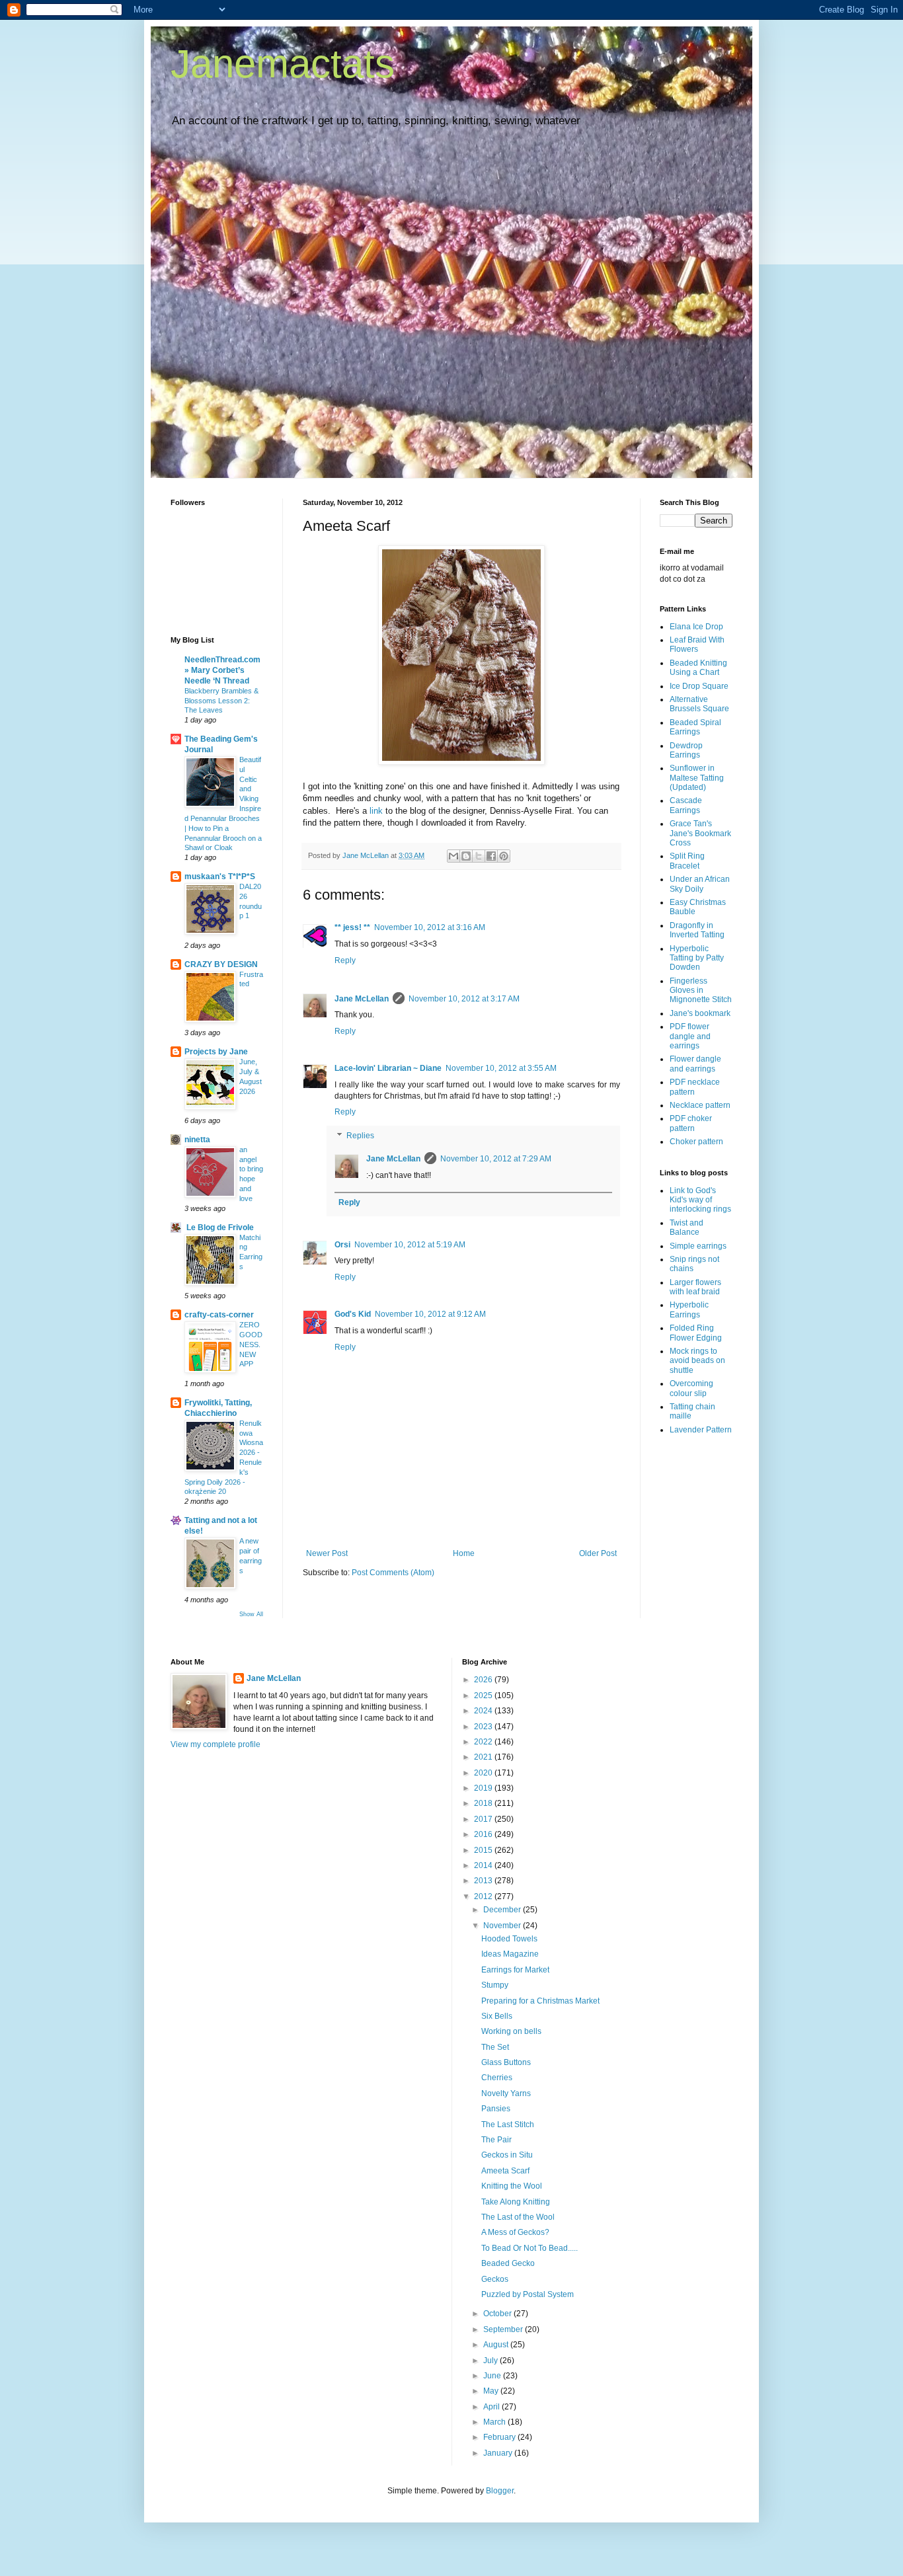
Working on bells (511, 2031)
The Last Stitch (508, 2125)
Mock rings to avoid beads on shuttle (697, 1361)
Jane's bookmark (700, 1013)
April (492, 2407)
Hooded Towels (509, 1939)
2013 (484, 1881)
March (495, 2422)
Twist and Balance (687, 1228)
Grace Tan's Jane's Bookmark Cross (700, 833)
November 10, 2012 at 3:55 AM (501, 1068)
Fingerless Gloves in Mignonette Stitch (701, 991)
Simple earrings (698, 1246)
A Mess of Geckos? (515, 2232)
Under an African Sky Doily (700, 884)
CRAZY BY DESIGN (221, 964)
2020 (484, 1773)
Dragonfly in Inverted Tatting (697, 930)
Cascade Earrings (686, 805)
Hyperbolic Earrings (689, 1309)
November (503, 1926)
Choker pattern (696, 1142)
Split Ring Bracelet (687, 861)
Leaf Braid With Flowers (697, 644)
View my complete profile (216, 1744)
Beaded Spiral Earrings (695, 727)
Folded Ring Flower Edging (696, 1333)
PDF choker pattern (691, 1123)
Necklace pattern (700, 1105)
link (376, 811)
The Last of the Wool (518, 2217)
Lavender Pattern (701, 1430)
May (492, 2391)
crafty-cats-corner (219, 1315)
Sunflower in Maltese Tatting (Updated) (697, 778)
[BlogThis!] (466, 856)
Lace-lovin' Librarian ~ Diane (388, 1068)
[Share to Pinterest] (504, 856)
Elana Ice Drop (696, 627)
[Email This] (453, 856)
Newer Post (327, 1553)
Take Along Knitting (516, 2202)
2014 (484, 1865)
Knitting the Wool (512, 2186)
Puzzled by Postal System (528, 2294)
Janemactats (283, 64)
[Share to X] (479, 856)
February (500, 2437)
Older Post (598, 1553)
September (504, 2329)
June (493, 2376)
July (491, 2361)
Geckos (495, 2279)
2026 (484, 1680)
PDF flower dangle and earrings (690, 1036)
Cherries (497, 2078)
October (498, 2314)
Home (464, 1553)
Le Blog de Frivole (219, 1228)
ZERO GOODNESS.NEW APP (251, 1344)
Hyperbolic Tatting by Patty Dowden (697, 958)
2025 (484, 1696)
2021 (484, 1757)
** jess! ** (352, 927)
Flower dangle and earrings (695, 1064)
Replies (360, 1136)
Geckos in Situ (507, 2155)
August (497, 2345)
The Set (495, 2047)
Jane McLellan (362, 999)
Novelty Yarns (506, 2093)
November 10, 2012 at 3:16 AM (430, 927)
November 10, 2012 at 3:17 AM (464, 999)
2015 (484, 1850)
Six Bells (497, 2016)
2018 (484, 1803)
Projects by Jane (216, 1052)
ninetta (197, 1140)
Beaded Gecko (508, 2263)
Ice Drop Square (699, 686)
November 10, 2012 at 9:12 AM (430, 1314)
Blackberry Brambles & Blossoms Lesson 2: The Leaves (221, 701)
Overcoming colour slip (691, 1388)
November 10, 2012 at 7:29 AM (496, 1159)
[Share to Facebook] (491, 856)
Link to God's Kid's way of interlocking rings (700, 1200)
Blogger (500, 2491)
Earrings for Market (515, 1970)
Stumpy (495, 1985)
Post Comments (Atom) (393, 1573)
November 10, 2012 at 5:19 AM (410, 1245)
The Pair (496, 2140)
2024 (484, 1711)
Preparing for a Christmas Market (540, 2001)
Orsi (342, 1245)
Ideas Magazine (510, 1954)
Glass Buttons (506, 2062)
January (499, 2453)
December (503, 1910)
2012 (484, 1896)
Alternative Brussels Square (699, 704)
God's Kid (353, 1314)
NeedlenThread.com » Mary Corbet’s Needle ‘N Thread (222, 670)
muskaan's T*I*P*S (220, 877)
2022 (484, 1742)
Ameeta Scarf (505, 2171)
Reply (345, 960)
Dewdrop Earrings (686, 750)
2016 (484, 1834)
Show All (251, 1614)
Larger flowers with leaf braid (695, 1287)
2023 (484, 1727)
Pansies (496, 2109)
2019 (484, 1788)
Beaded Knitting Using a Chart (698, 668)
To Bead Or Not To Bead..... (530, 2248)
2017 (484, 1819)
